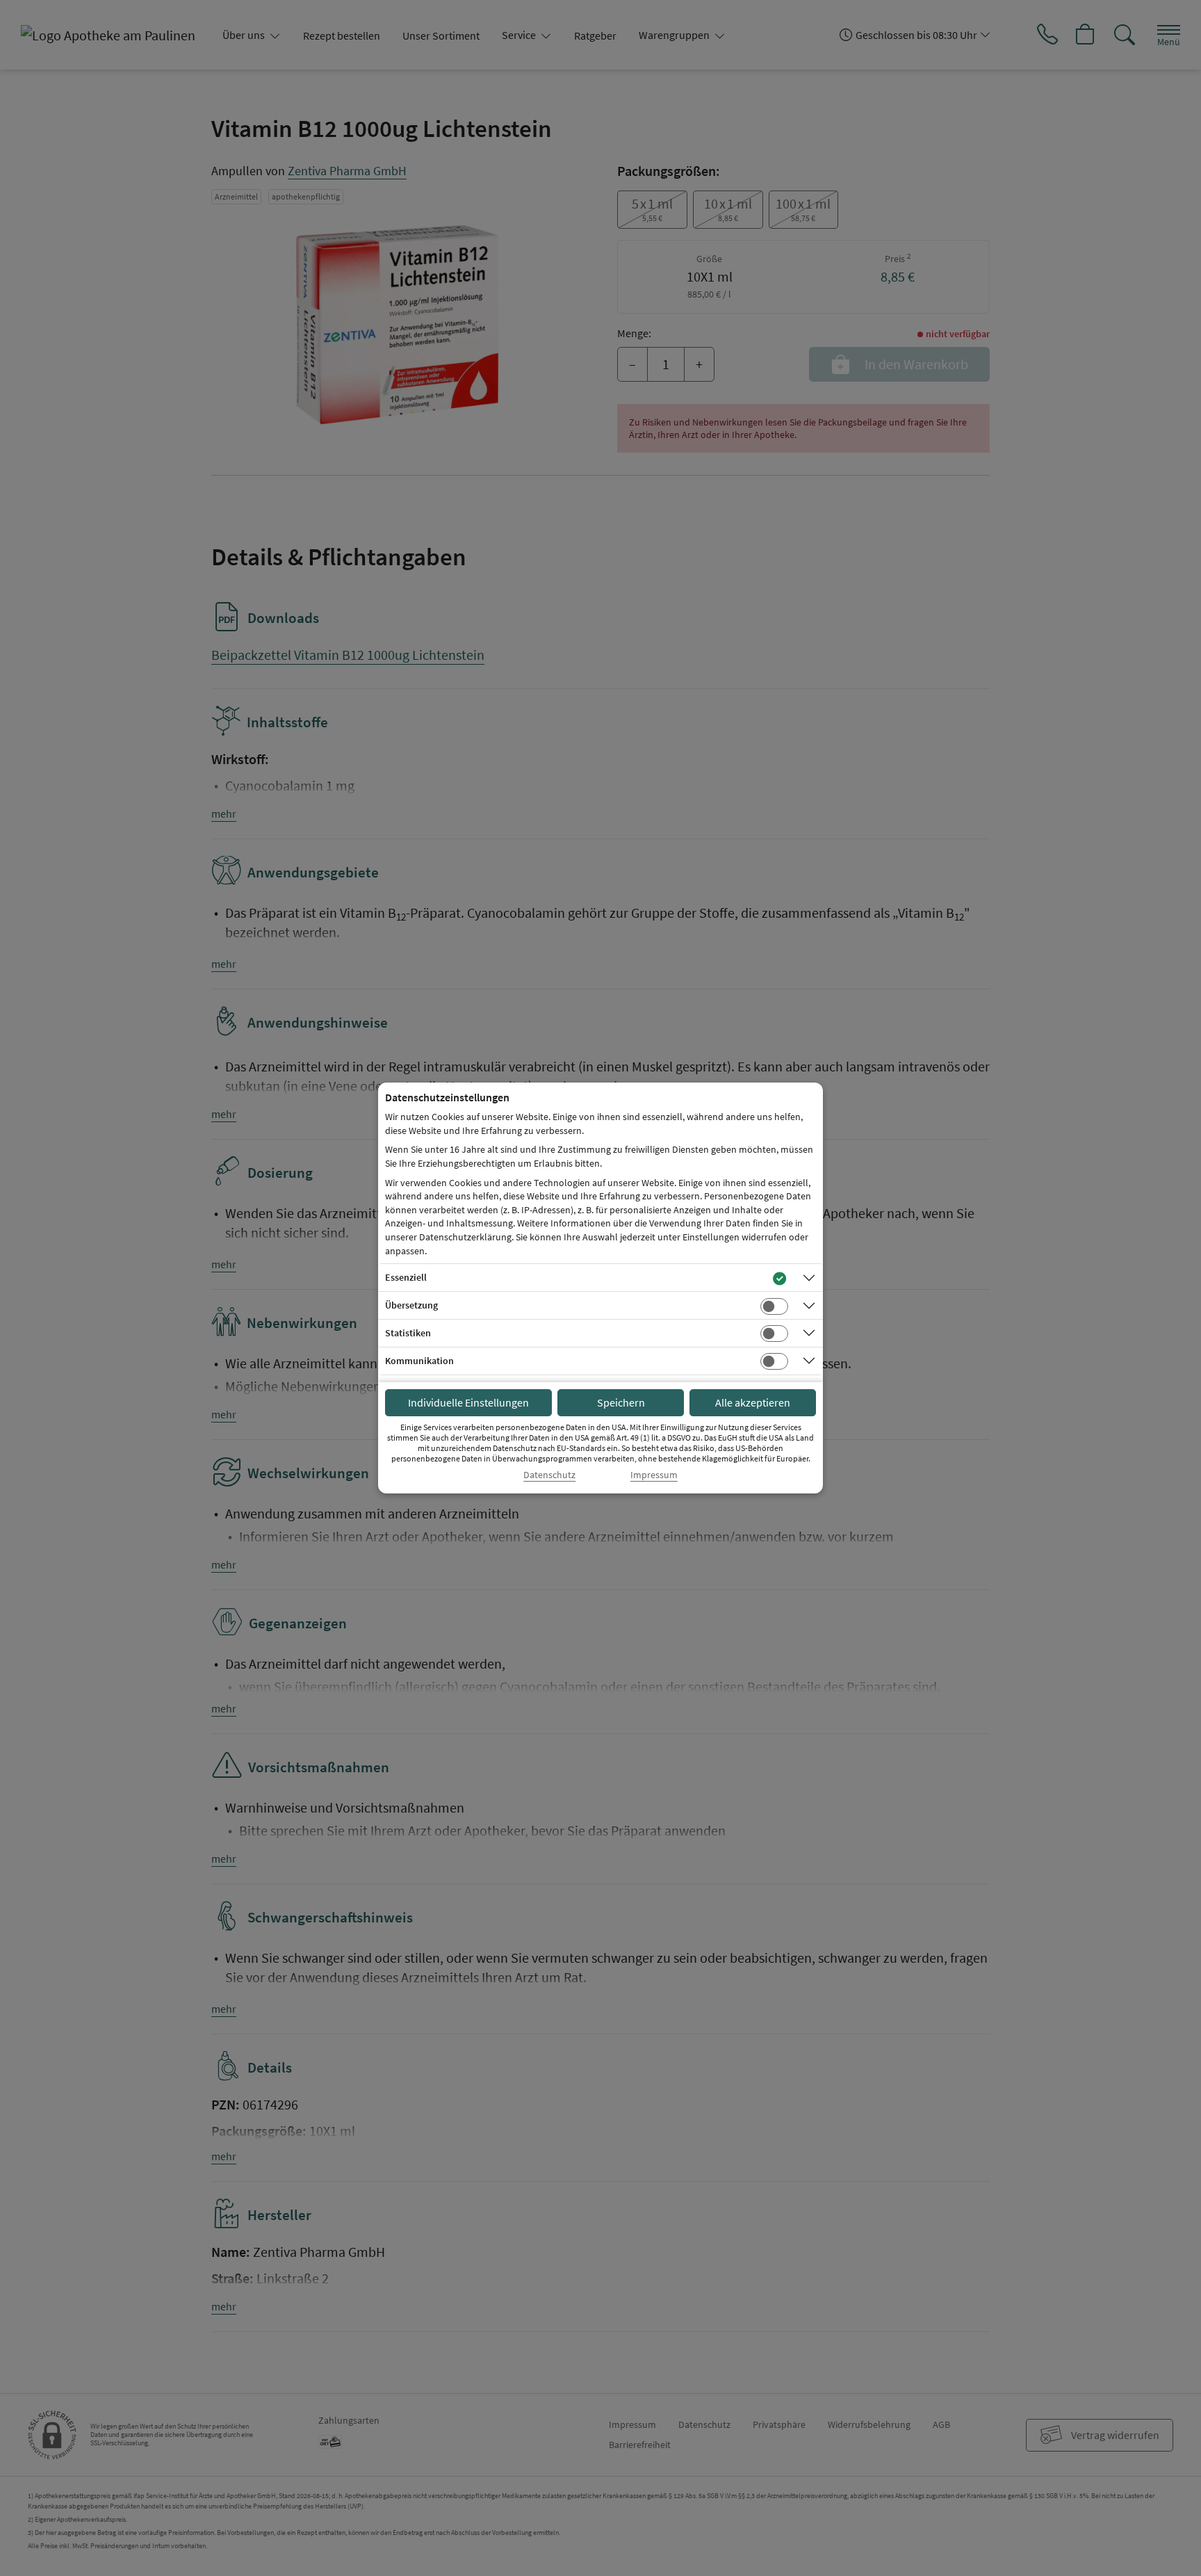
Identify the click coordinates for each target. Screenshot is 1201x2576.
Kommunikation (419, 1361)
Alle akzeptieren (753, 1402)
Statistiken (408, 1333)
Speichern (621, 1402)
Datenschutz (549, 1475)
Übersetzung (411, 1305)
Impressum (654, 1475)
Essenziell (406, 1277)
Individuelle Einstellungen (468, 1402)
